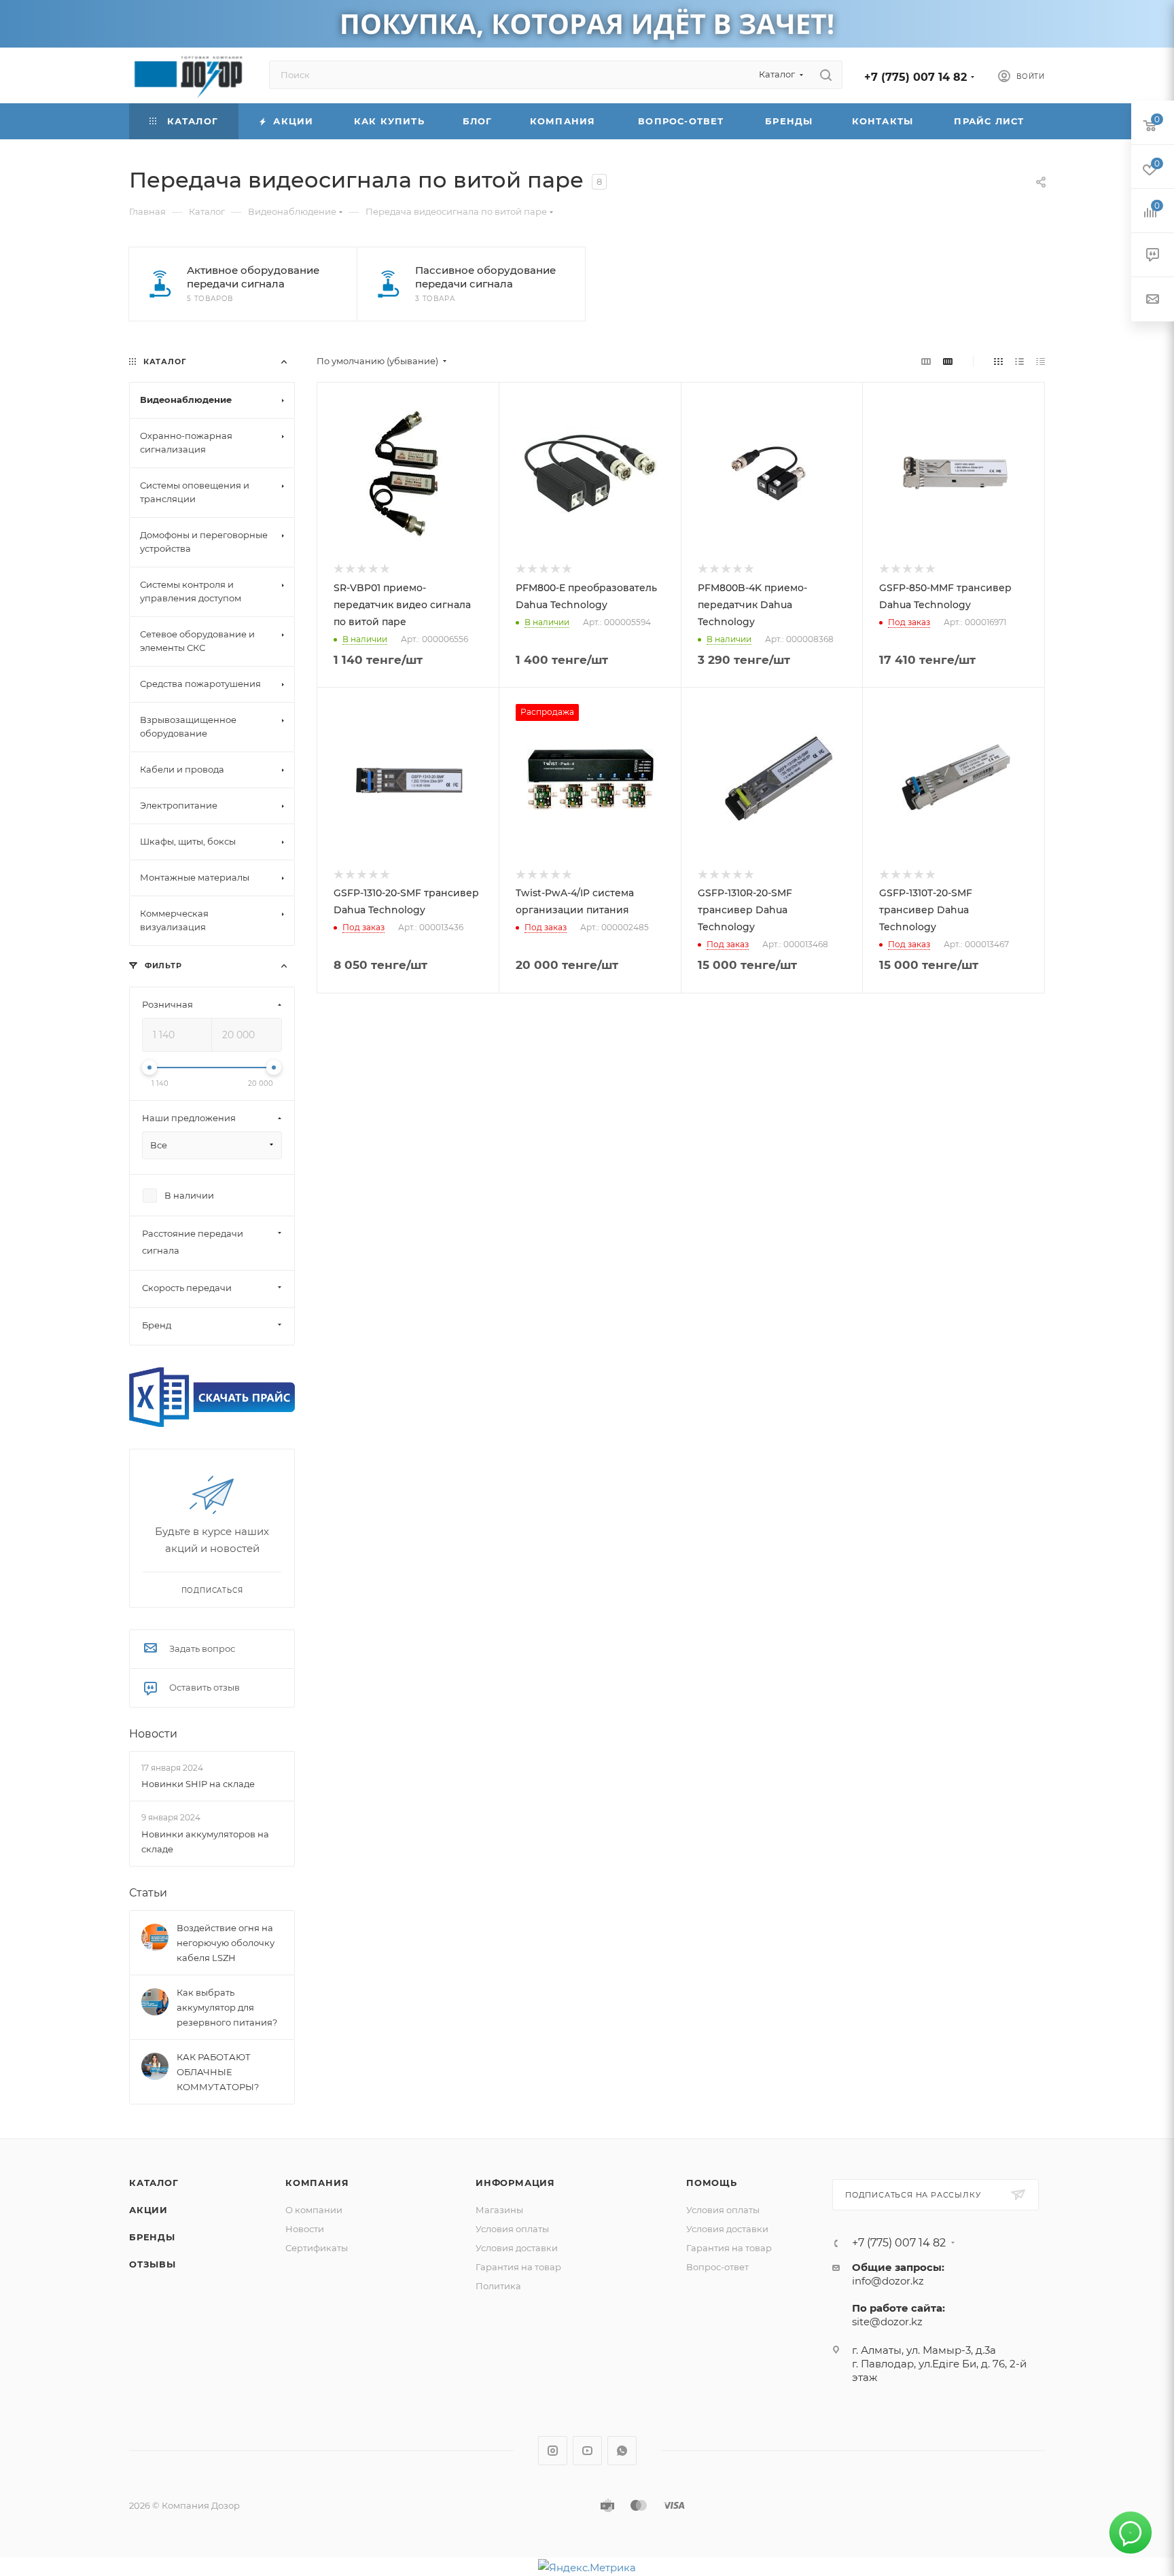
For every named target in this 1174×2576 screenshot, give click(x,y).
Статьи (148, 1893)
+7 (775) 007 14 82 (915, 77)
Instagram (553, 2451)
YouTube (587, 2451)
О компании (314, 2210)
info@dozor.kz (888, 2281)
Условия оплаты (512, 2229)
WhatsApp (622, 2451)
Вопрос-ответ (717, 2267)
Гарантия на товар (518, 2267)
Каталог (154, 2183)
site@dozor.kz (887, 2322)
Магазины (499, 2210)
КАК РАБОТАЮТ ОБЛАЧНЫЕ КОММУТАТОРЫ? (218, 2072)
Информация (515, 2183)
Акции (148, 2210)
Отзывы (153, 2264)
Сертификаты (317, 2248)
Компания (317, 2183)
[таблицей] (1040, 361)
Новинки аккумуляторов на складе (205, 1841)
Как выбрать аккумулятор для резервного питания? (227, 2007)
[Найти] (826, 75)
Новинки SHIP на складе (198, 1784)
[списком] (1019, 361)
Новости (153, 1734)
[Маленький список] (926, 361)
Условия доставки (517, 2248)
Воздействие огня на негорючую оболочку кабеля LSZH (226, 1943)
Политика (498, 2286)
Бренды (152, 2237)
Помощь (712, 2183)
